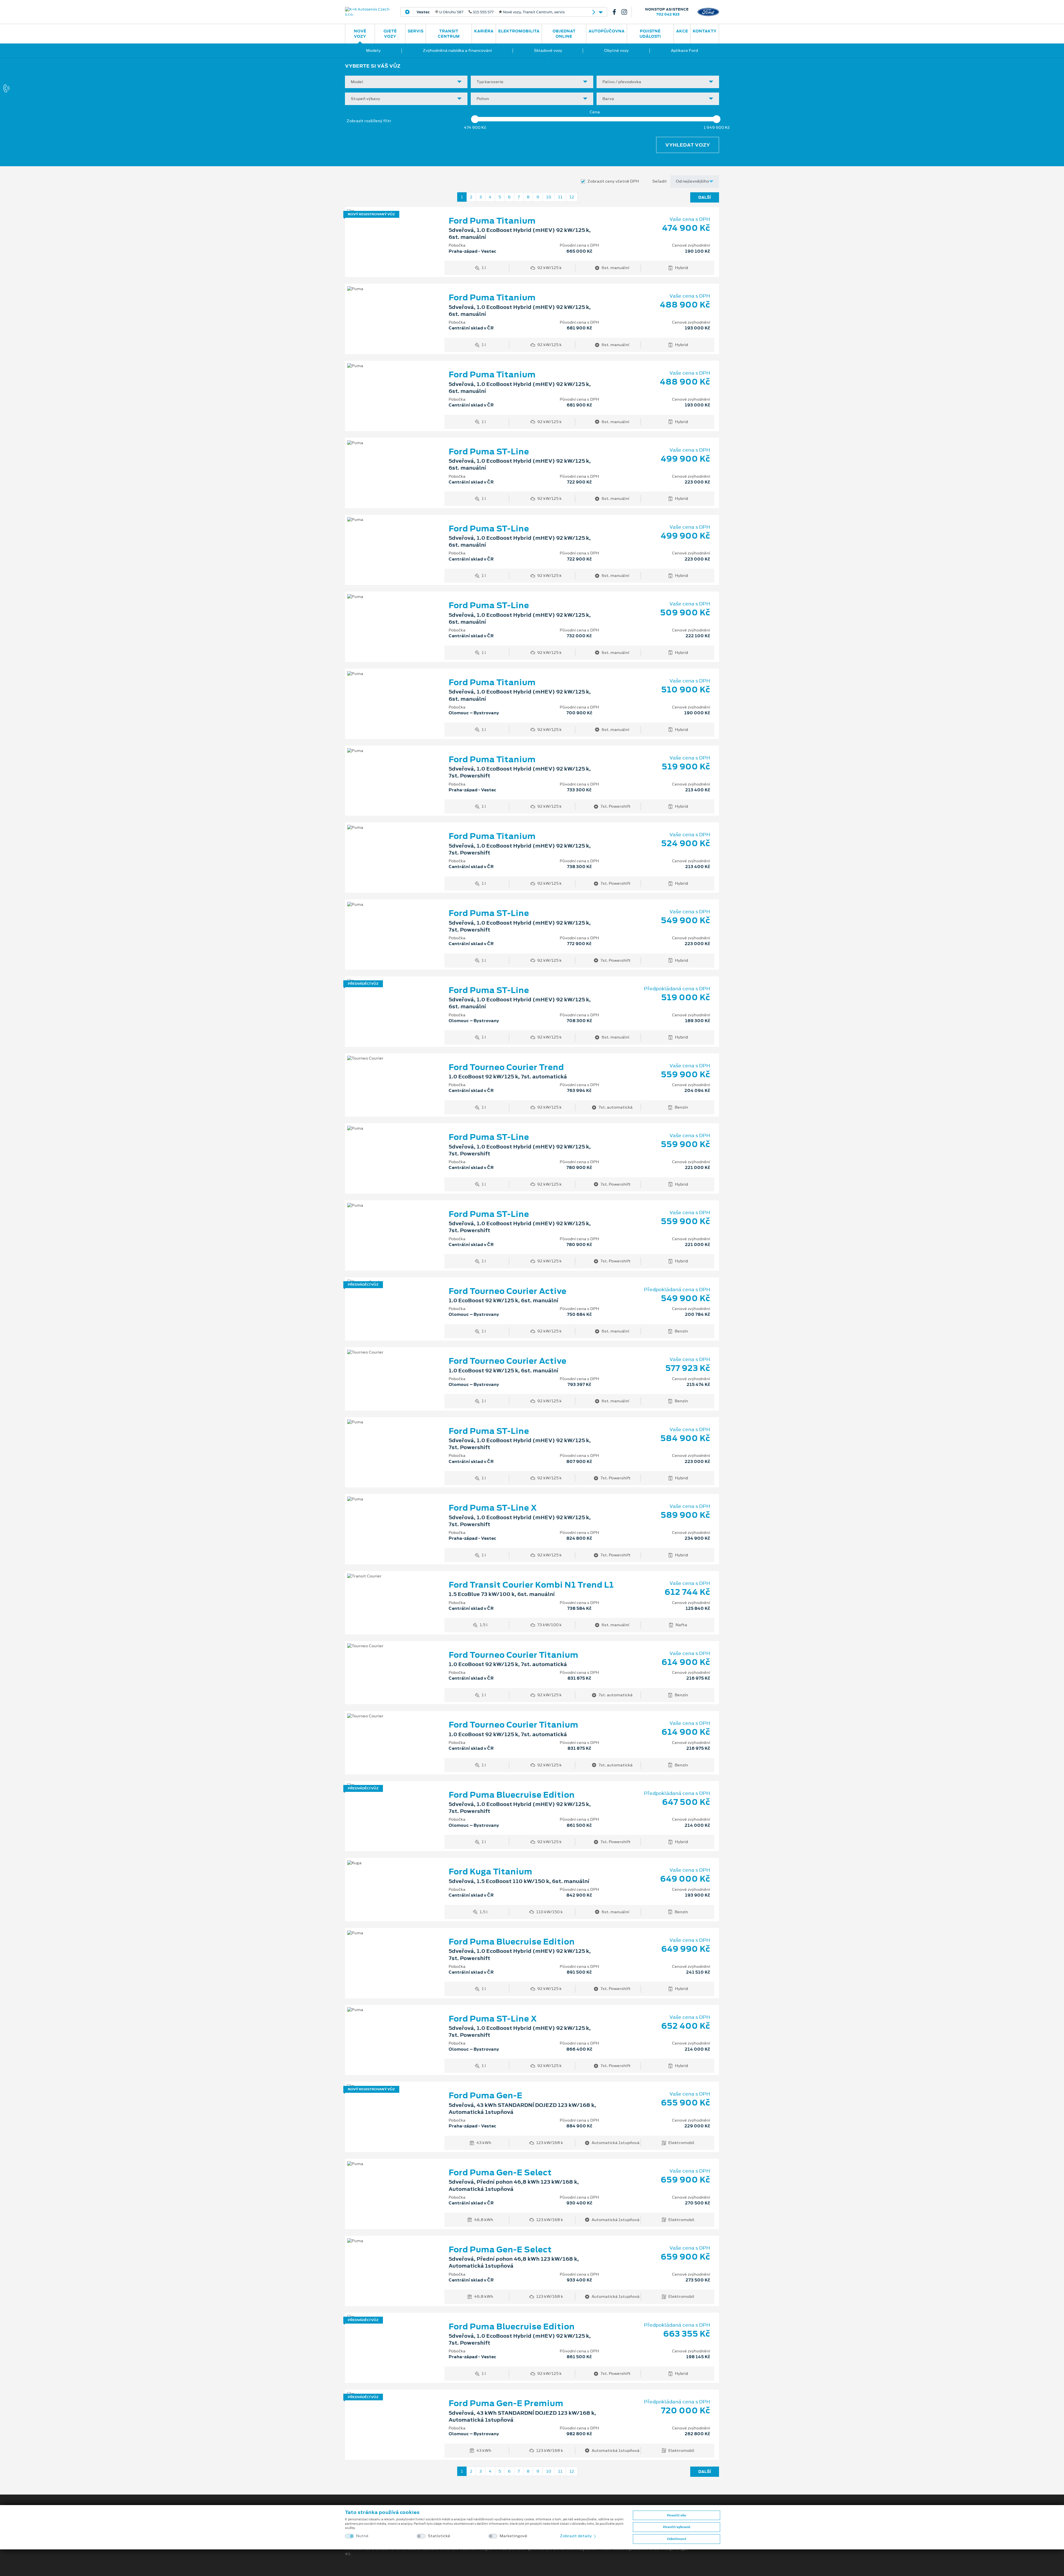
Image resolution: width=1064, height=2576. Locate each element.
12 (572, 197)
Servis (415, 31)
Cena (595, 112)
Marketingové (513, 2536)
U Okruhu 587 (491, 12)
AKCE (682, 31)
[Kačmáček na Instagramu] (626, 12)
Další (705, 197)
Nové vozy (360, 34)
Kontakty (705, 31)
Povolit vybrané (677, 2527)
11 (560, 197)
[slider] (475, 119)
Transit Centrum (449, 34)
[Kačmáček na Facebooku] (617, 12)
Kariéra (484, 31)
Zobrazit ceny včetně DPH (613, 181)
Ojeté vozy (390, 34)
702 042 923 (668, 14)
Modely (373, 50)
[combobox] (406, 82)
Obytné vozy (616, 50)
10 (549, 197)
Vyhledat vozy (688, 145)
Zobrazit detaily (576, 2536)
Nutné (362, 2536)
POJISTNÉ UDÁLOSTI (650, 34)
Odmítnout (677, 2539)
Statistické (439, 2536)
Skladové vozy (548, 50)
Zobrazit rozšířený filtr (369, 121)
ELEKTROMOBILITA (519, 31)
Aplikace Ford (684, 50)
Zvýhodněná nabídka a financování (457, 50)
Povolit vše (676, 2515)
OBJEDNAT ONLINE (564, 34)
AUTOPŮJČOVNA (607, 31)
